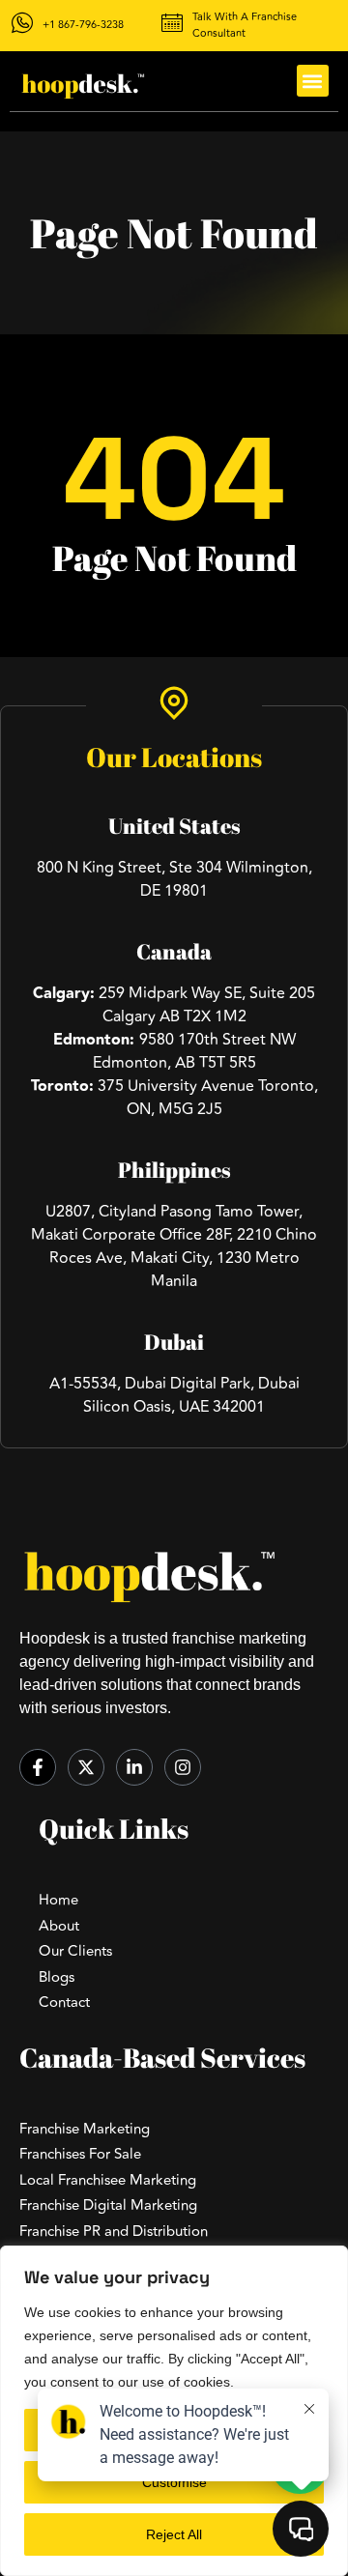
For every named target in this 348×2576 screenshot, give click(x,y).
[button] (313, 81)
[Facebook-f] (38, 1767)
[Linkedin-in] (134, 1767)
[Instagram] (183, 1767)
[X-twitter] (86, 1767)
